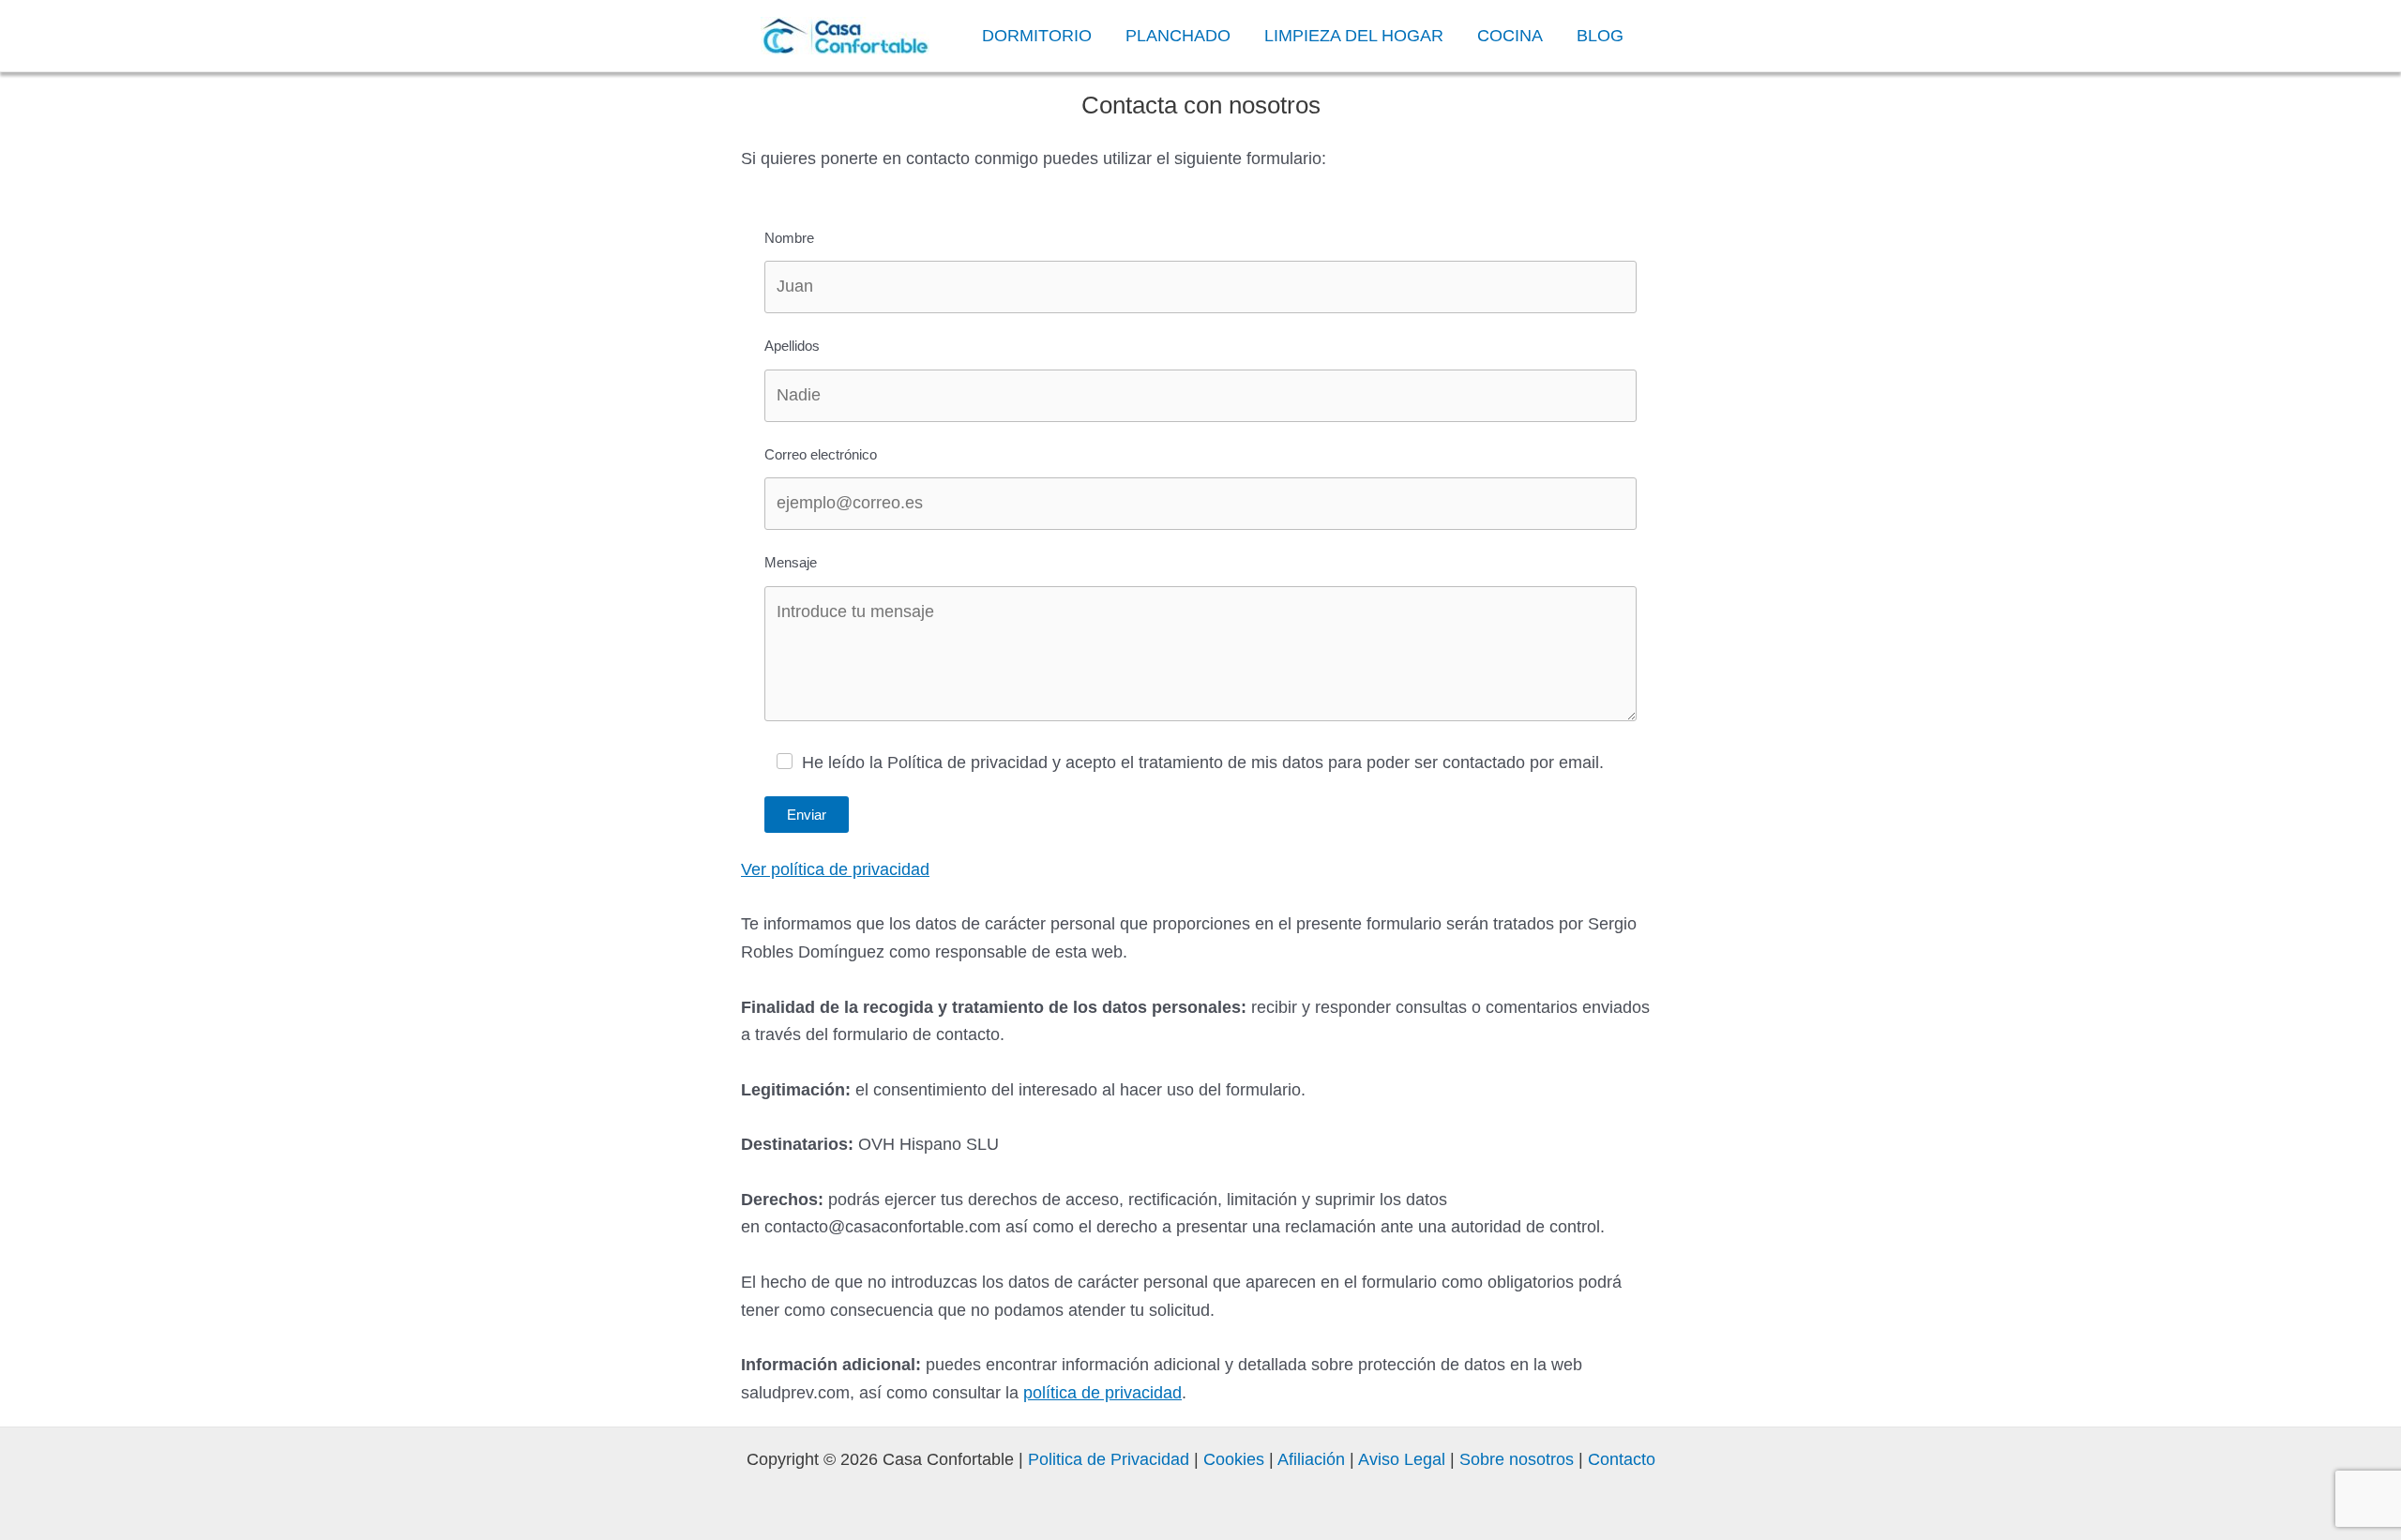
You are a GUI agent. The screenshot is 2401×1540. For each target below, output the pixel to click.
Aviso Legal (1400, 1459)
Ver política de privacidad (835, 869)
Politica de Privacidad (1109, 1459)
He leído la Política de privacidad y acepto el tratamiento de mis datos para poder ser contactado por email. (1203, 762)
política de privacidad (1102, 1393)
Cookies (1234, 1459)
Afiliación (1311, 1459)
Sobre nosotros (1517, 1459)
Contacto (1622, 1459)
